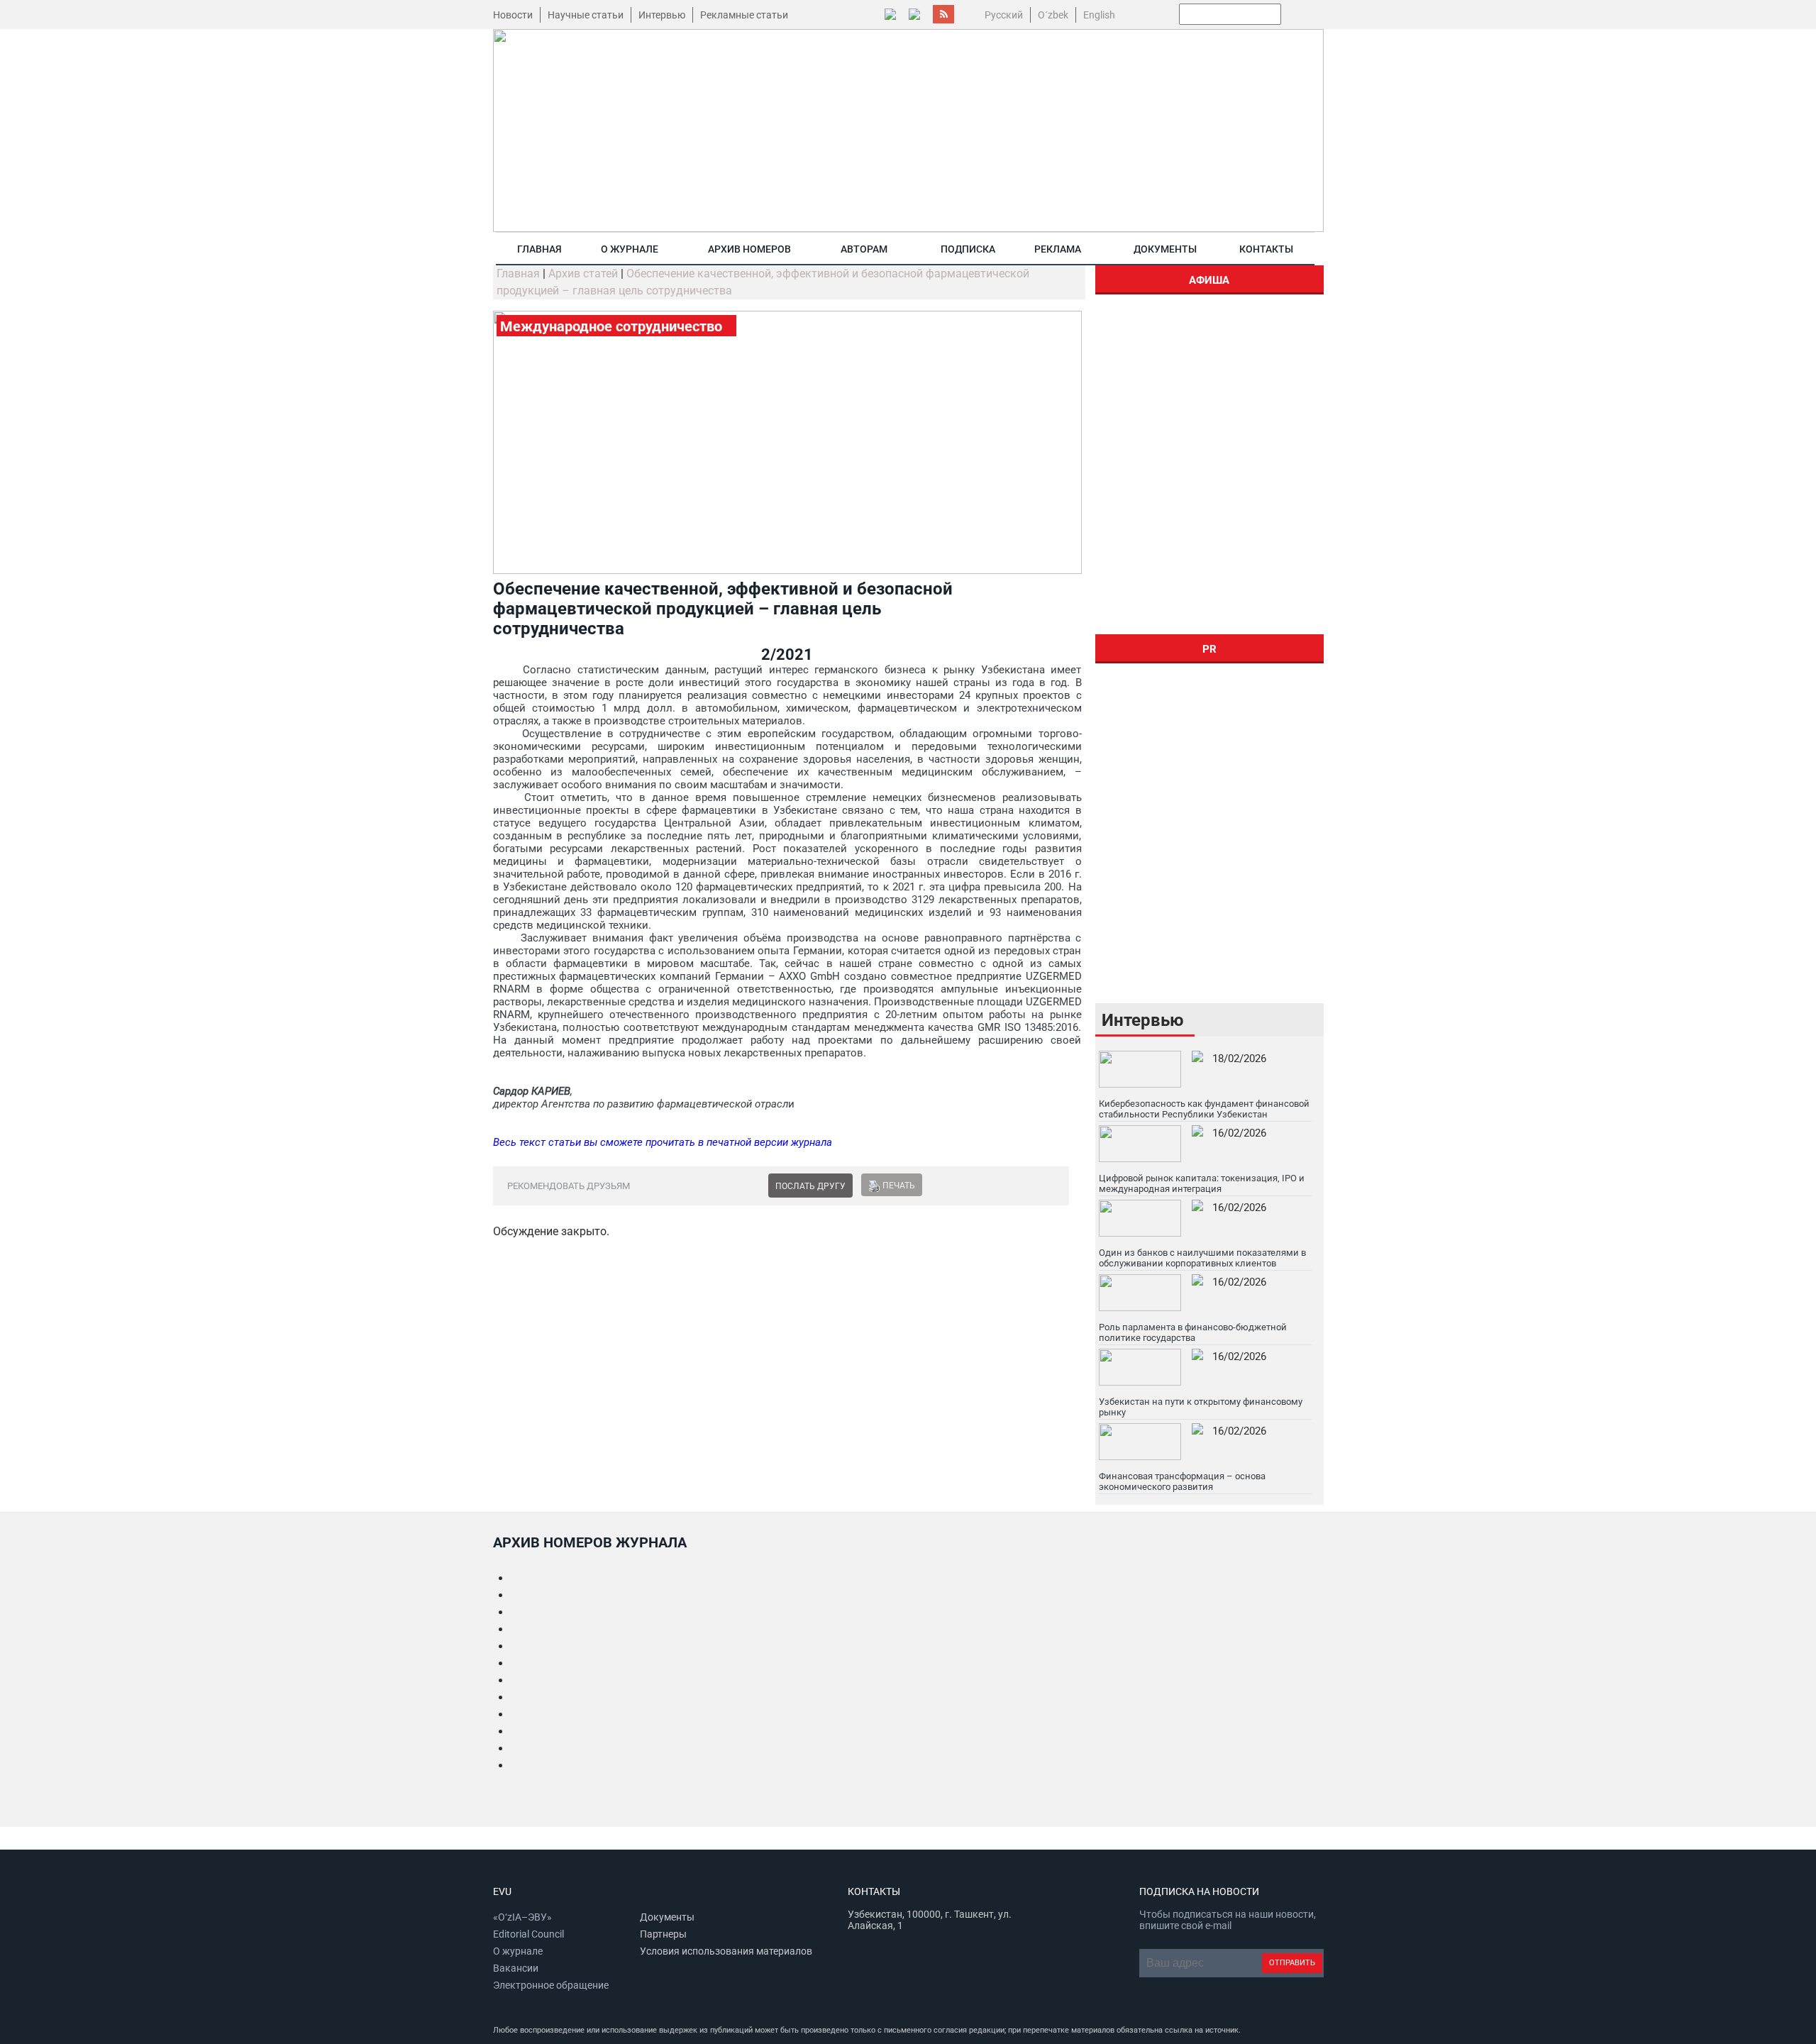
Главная (539, 249)
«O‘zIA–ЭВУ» (522, 1917)
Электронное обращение (551, 1985)
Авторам (864, 249)
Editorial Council (528, 1934)
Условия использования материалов (726, 1951)
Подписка (968, 249)
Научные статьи (586, 15)
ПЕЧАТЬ (899, 1186)
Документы (1165, 249)
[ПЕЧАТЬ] (874, 1186)
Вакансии (516, 1968)
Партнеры (663, 1934)
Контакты (1266, 249)
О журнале (630, 249)
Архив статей (583, 274)
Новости (513, 15)
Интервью (662, 15)
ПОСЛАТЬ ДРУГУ (810, 1186)
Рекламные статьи (744, 15)
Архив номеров (749, 249)
